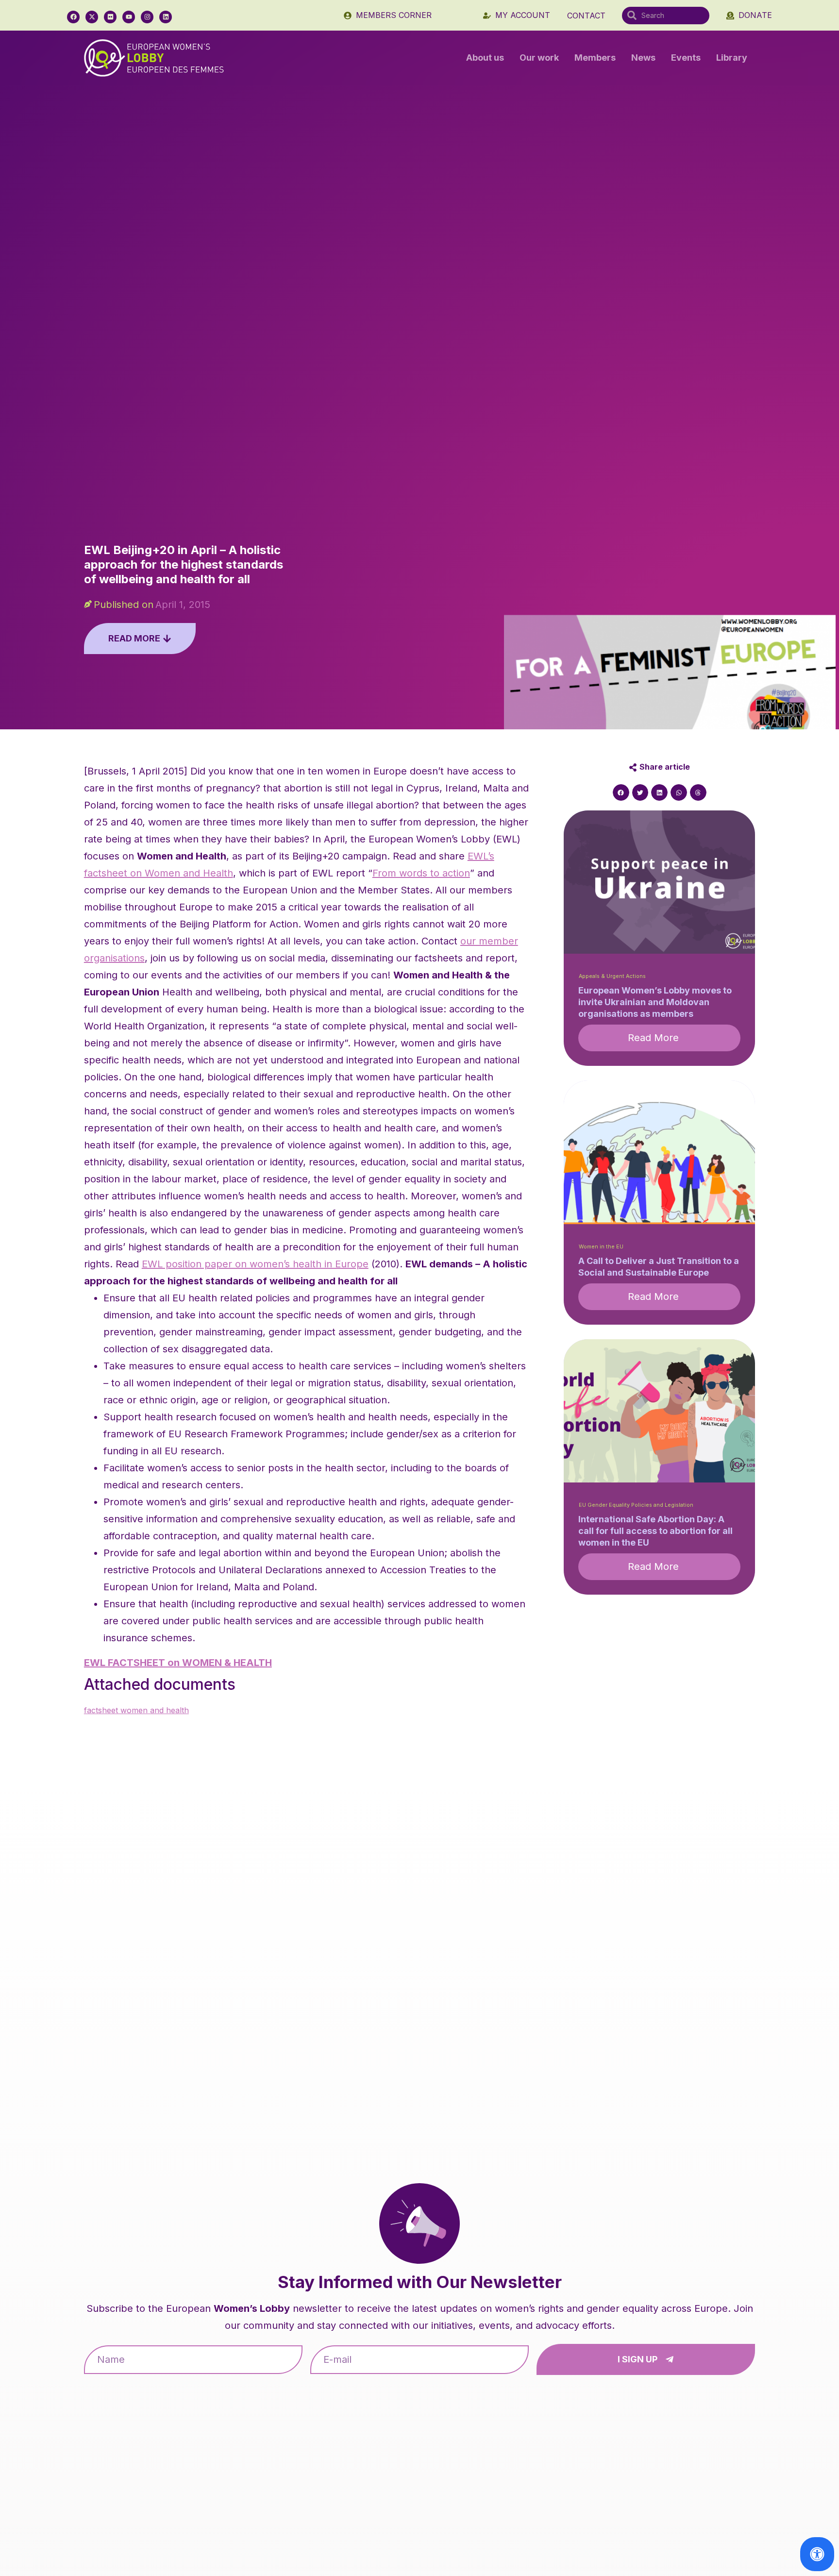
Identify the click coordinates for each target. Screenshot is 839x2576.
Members (595, 58)
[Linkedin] (166, 17)
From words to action (421, 873)
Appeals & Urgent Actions (612, 976)
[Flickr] (110, 17)
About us (485, 58)
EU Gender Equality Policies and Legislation (636, 1505)
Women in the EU (601, 1247)
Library (732, 58)
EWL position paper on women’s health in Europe (255, 1264)
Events (686, 58)
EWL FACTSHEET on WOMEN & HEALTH (178, 1663)
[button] (621, 792)
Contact (586, 16)
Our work (539, 58)
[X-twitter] (92, 17)
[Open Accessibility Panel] (817, 2554)
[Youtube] (129, 17)
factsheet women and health (136, 1710)
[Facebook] (73, 17)
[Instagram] (147, 17)
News (643, 58)
